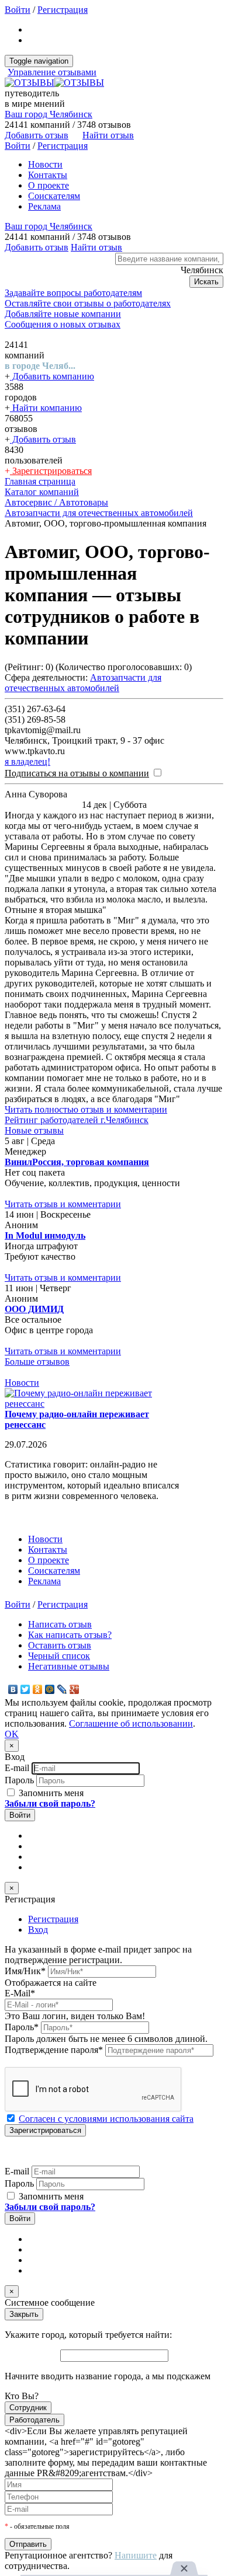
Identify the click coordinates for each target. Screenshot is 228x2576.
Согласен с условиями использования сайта (106, 2119)
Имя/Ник (25, 1971)
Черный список (59, 1656)
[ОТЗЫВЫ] (54, 83)
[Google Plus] (75, 1689)
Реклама (44, 206)
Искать (206, 282)
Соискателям (54, 196)
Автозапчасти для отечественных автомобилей (83, 683)
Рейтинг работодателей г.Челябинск (77, 1120)
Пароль (19, 1780)
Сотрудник (28, 2408)
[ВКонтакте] (13, 1689)
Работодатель (34, 2420)
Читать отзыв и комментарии (63, 1204)
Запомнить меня (50, 1793)
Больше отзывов (37, 1362)
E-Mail (20, 1993)
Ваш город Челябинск (49, 114)
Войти (18, 10)
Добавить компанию (52, 376)
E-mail (17, 1768)
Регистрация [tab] (53, 1919)
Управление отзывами (52, 72)
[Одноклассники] (38, 1689)
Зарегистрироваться (51, 471)
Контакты (48, 175)
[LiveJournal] (62, 1689)
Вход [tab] (38, 1930)
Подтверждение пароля (54, 2050)
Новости (45, 164)
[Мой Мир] (50, 1689)
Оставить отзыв (60, 1645)
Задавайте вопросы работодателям (73, 293)
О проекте (49, 185)
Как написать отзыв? (70, 1635)
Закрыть (24, 2314)
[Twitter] (25, 1689)
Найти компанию (46, 408)
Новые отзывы (34, 1130)
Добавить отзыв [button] (37, 135)
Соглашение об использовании (131, 1723)
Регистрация (63, 10)
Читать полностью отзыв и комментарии (86, 1109)
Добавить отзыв (43, 439)
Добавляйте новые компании (63, 314)
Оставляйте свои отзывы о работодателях (88, 303)
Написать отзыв (60, 1624)
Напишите (136, 2555)
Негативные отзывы (69, 1666)
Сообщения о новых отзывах (63, 324)
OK (12, 1734)
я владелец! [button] (27, 761)
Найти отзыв (108, 135)
